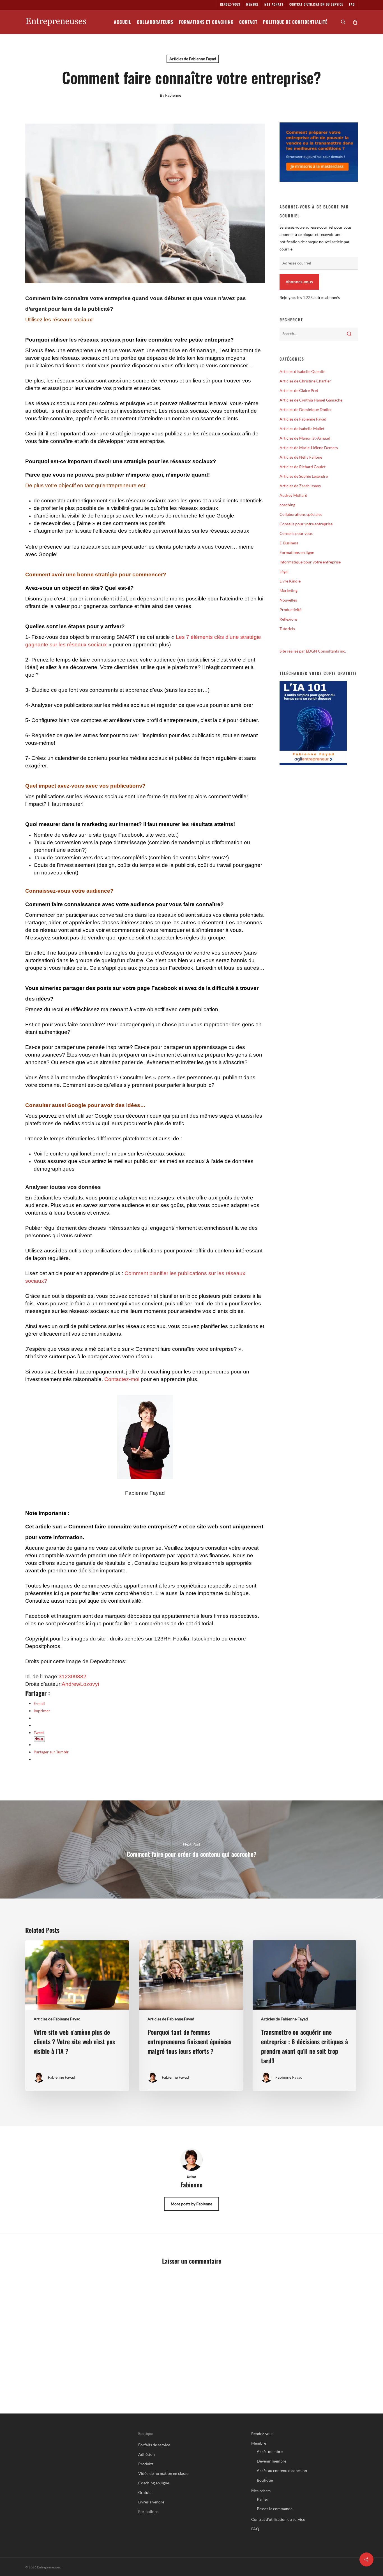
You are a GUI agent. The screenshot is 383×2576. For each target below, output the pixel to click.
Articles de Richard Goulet (303, 467)
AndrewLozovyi (80, 1684)
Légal (284, 571)
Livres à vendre (151, 2502)
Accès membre (270, 2451)
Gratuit (145, 2492)
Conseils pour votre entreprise (306, 524)
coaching (287, 505)
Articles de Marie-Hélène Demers (309, 448)
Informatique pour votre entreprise (310, 562)
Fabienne (173, 95)
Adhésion (146, 2454)
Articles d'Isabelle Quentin (303, 371)
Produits (146, 2464)
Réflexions (289, 619)
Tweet (39, 1733)
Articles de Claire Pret (299, 390)
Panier (263, 2499)
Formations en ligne (297, 552)
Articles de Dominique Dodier (306, 409)
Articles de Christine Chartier (305, 381)
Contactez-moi (122, 1379)
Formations (148, 2511)
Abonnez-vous (299, 282)
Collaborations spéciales (301, 514)
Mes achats (261, 2491)
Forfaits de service (154, 2445)
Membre (259, 2443)
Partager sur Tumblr (51, 1752)
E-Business (289, 543)
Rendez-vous (262, 2434)
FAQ (255, 2529)
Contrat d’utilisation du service (278, 2519)
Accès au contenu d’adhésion (282, 2471)
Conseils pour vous (296, 533)
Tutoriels (287, 629)
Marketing (289, 590)
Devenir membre (272, 2461)
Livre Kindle (290, 581)
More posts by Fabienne (191, 2204)
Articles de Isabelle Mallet (302, 429)
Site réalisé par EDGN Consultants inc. (313, 651)
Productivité (290, 610)
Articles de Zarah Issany (300, 486)
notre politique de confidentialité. (104, 1601)
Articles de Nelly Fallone (301, 457)
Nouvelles (288, 600)
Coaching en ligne (154, 2483)
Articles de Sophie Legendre (304, 476)
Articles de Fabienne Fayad (193, 59)
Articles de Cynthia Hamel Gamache (311, 400)
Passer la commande (275, 2509)
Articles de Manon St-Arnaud (305, 438)
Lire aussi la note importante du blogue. (203, 1593)
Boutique (265, 2480)
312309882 (72, 1676)
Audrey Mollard (293, 495)
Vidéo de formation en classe (163, 2473)
